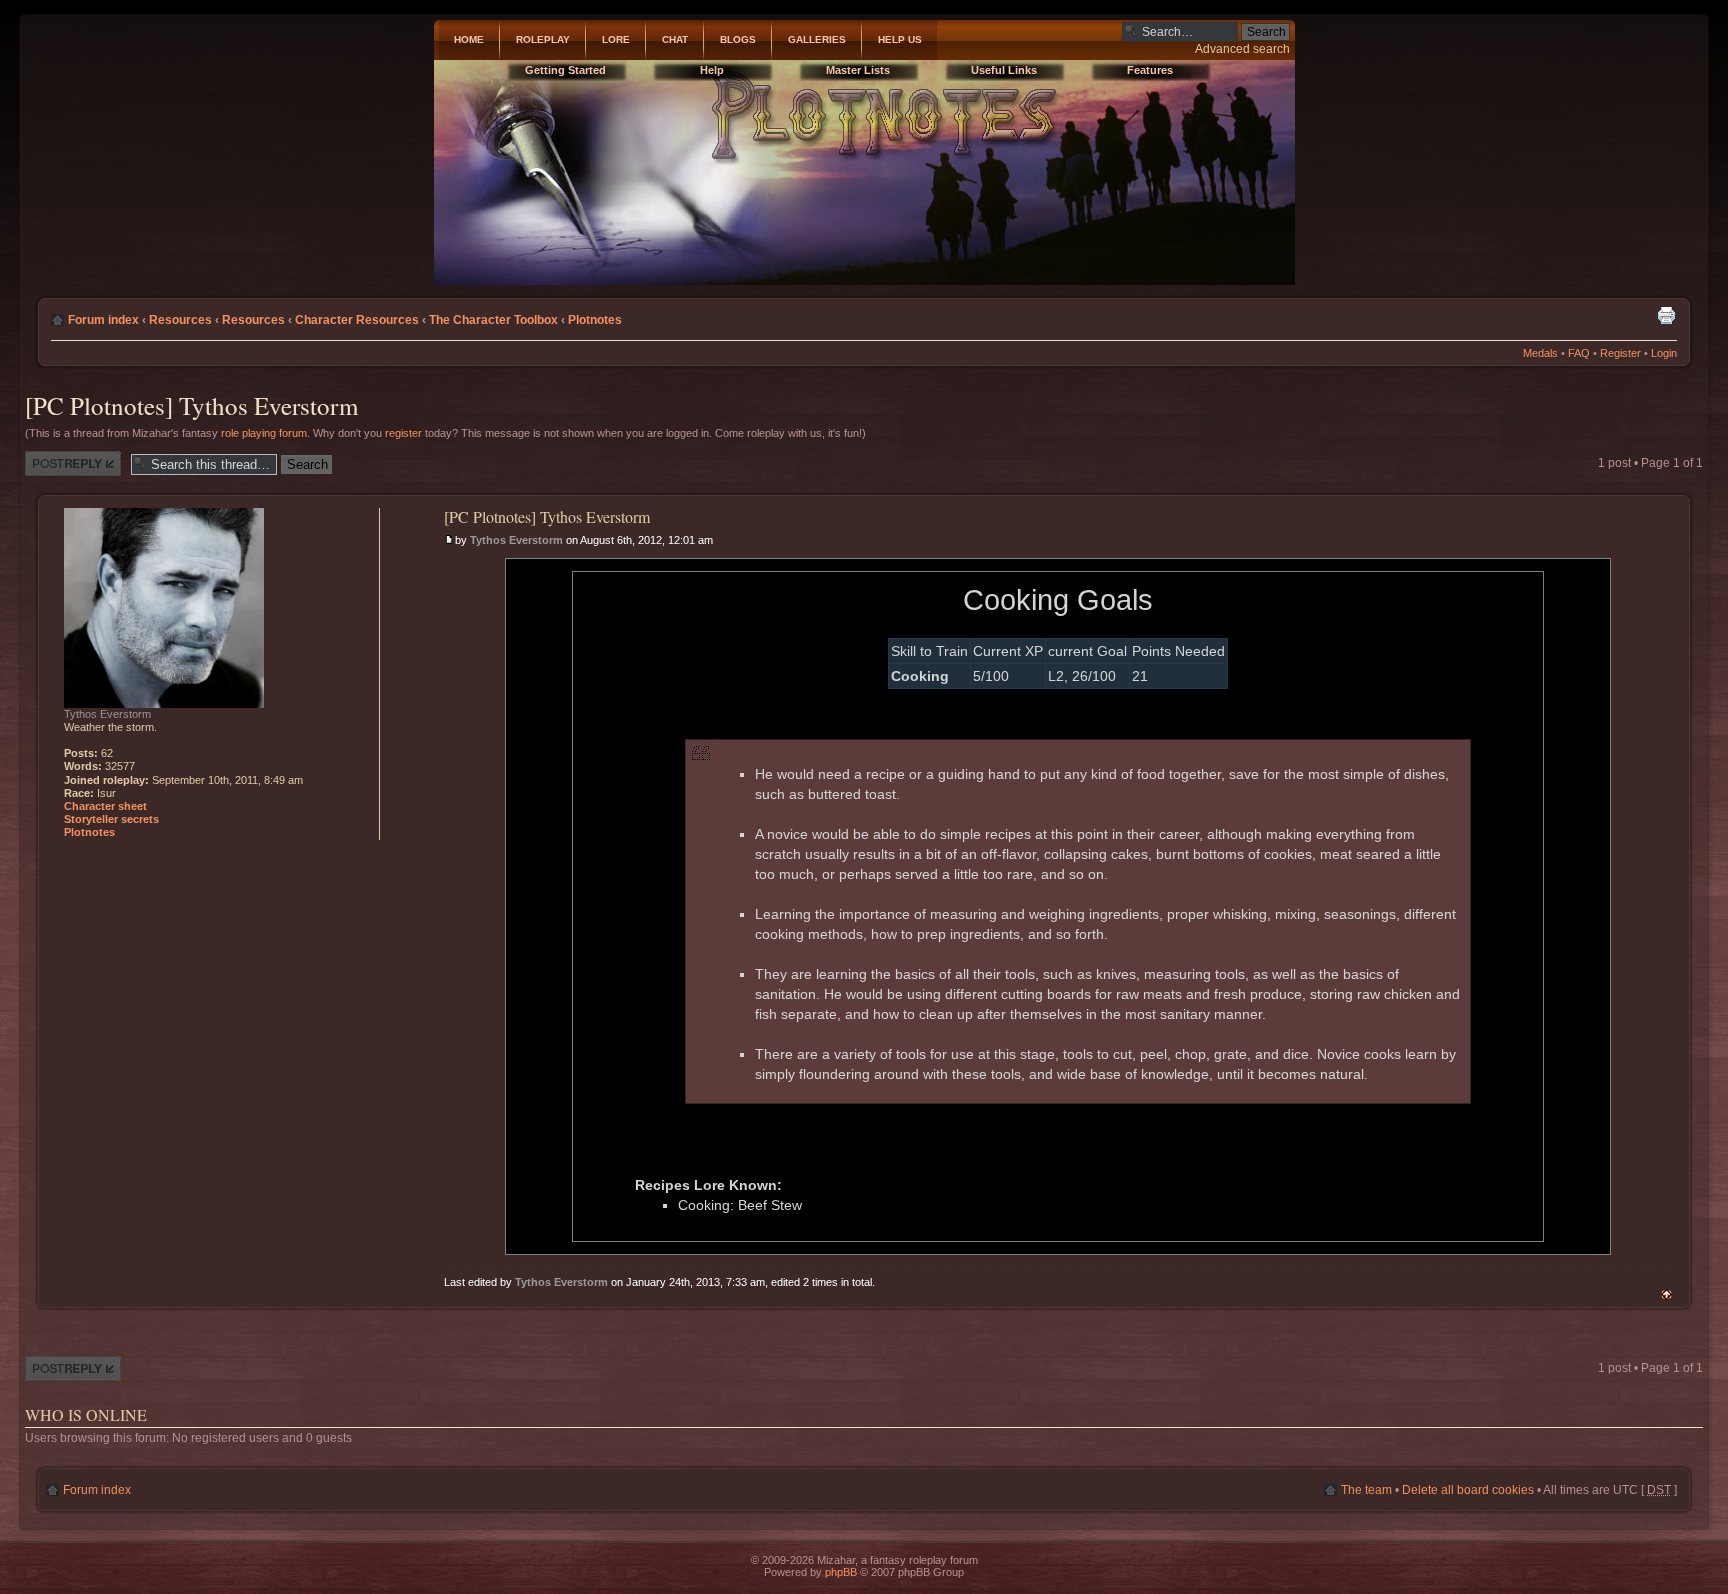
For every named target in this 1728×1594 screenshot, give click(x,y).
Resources (180, 320)
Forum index (103, 320)
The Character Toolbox (493, 320)
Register (1620, 353)
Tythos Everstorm (516, 540)
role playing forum (264, 433)
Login (1664, 353)
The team (1366, 1490)
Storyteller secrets (111, 819)
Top (1666, 1294)
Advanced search (1242, 49)
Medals (1540, 353)
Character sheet (105, 806)
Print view (1666, 315)
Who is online (86, 1414)
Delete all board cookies (1468, 1490)
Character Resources (357, 320)
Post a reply (57, 458)
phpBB (841, 1572)
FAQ (1579, 353)
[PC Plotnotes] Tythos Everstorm (191, 405)
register (403, 433)
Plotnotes (595, 320)
